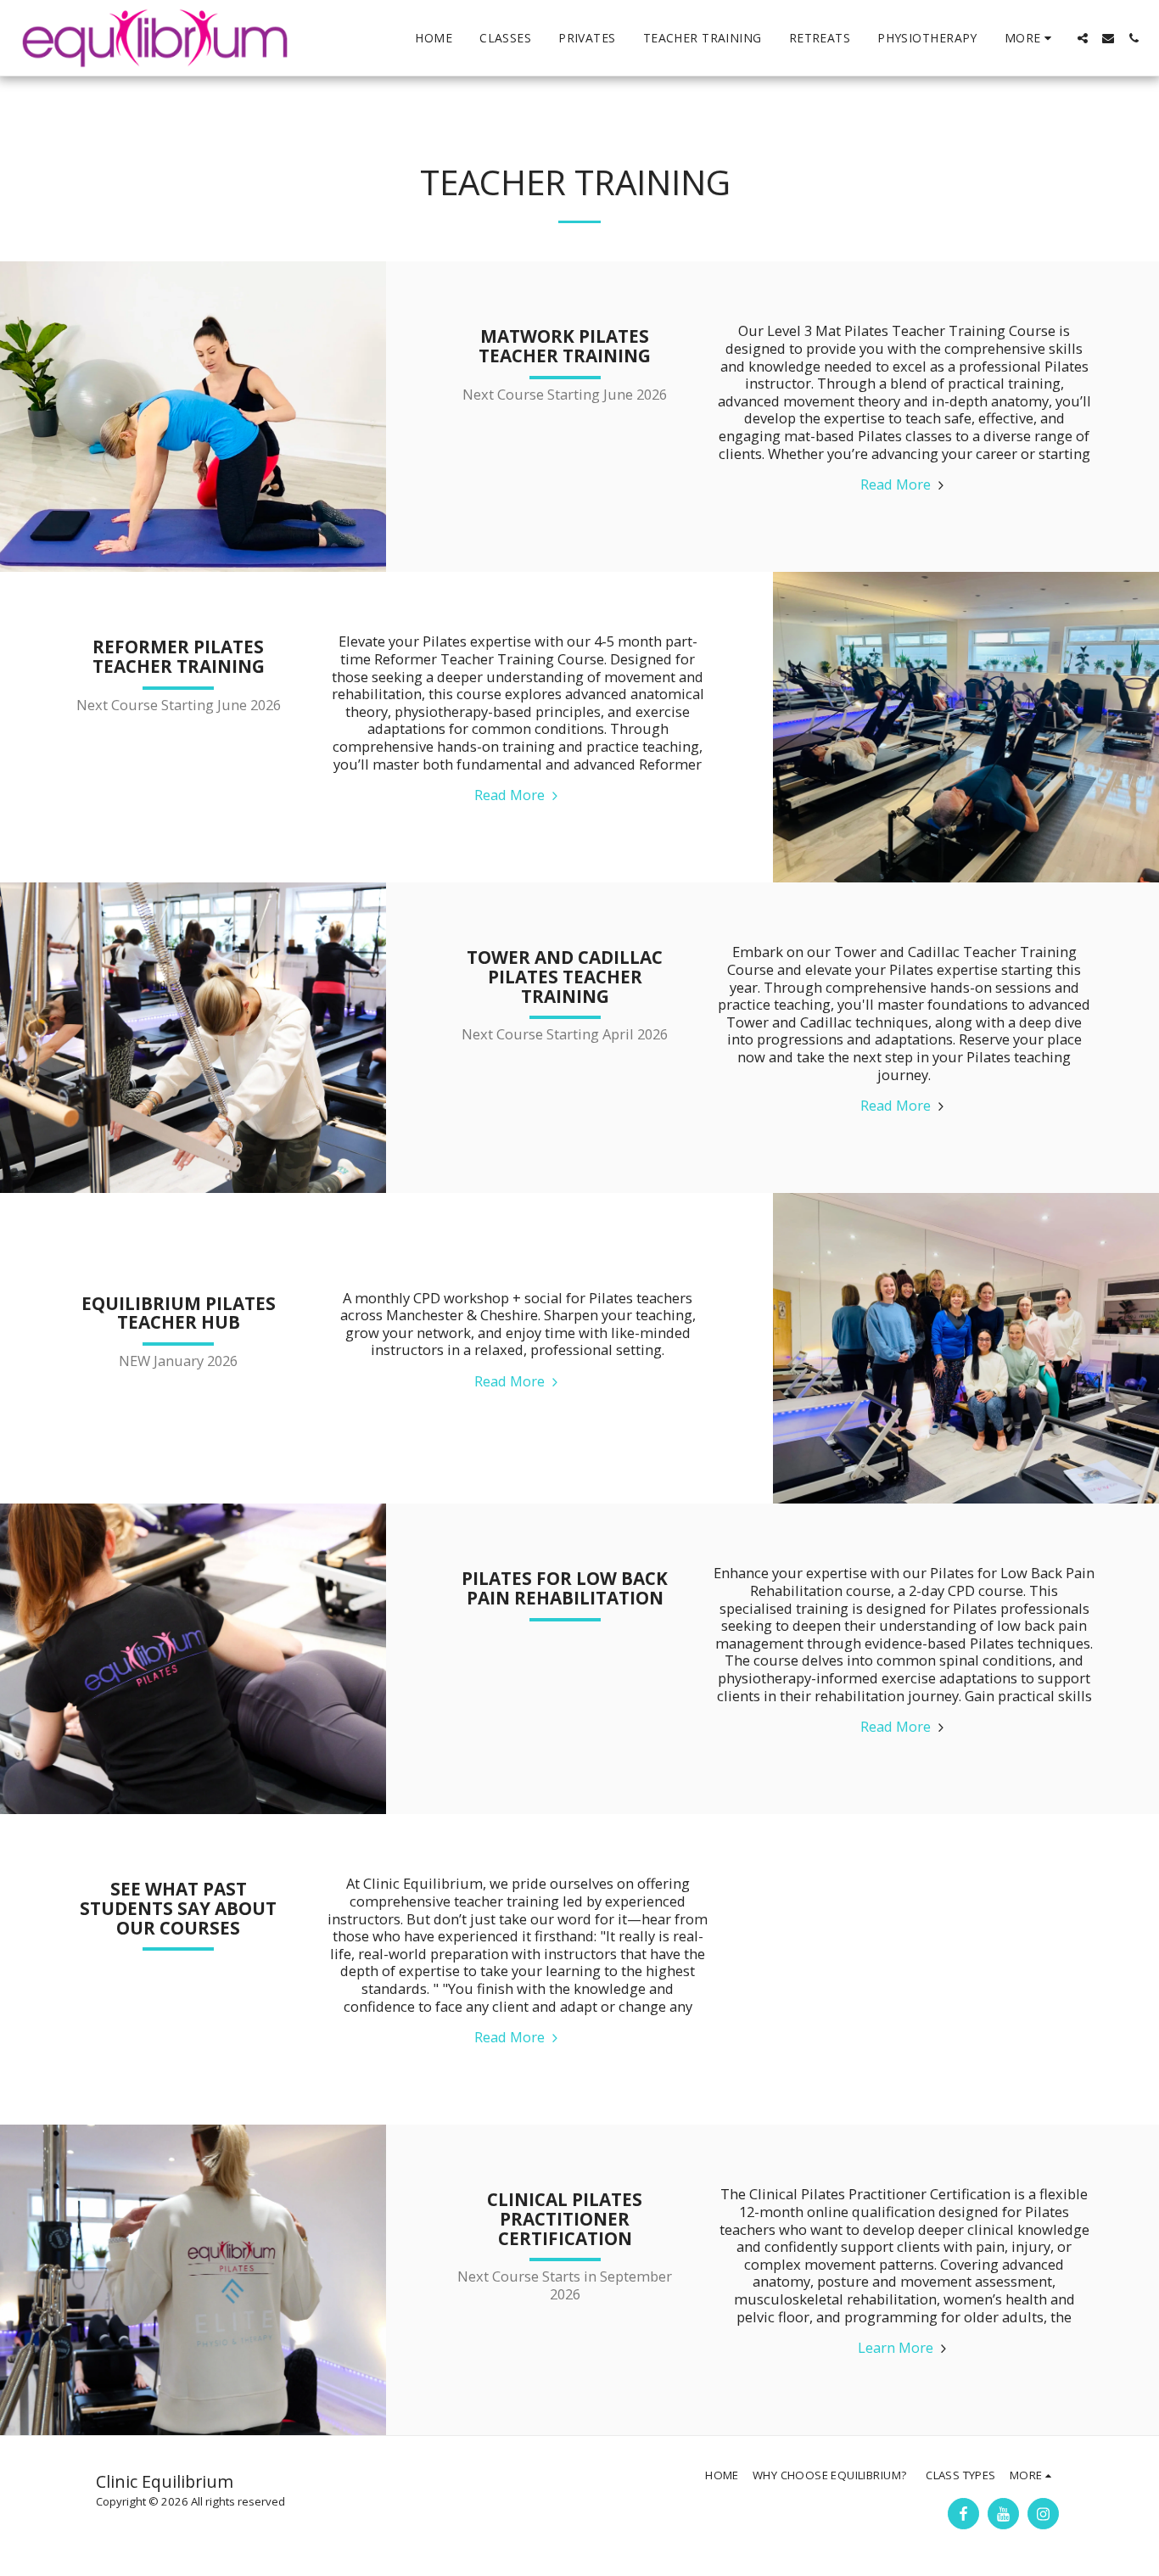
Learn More (897, 2347)
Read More (897, 484)
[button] (1083, 38)
